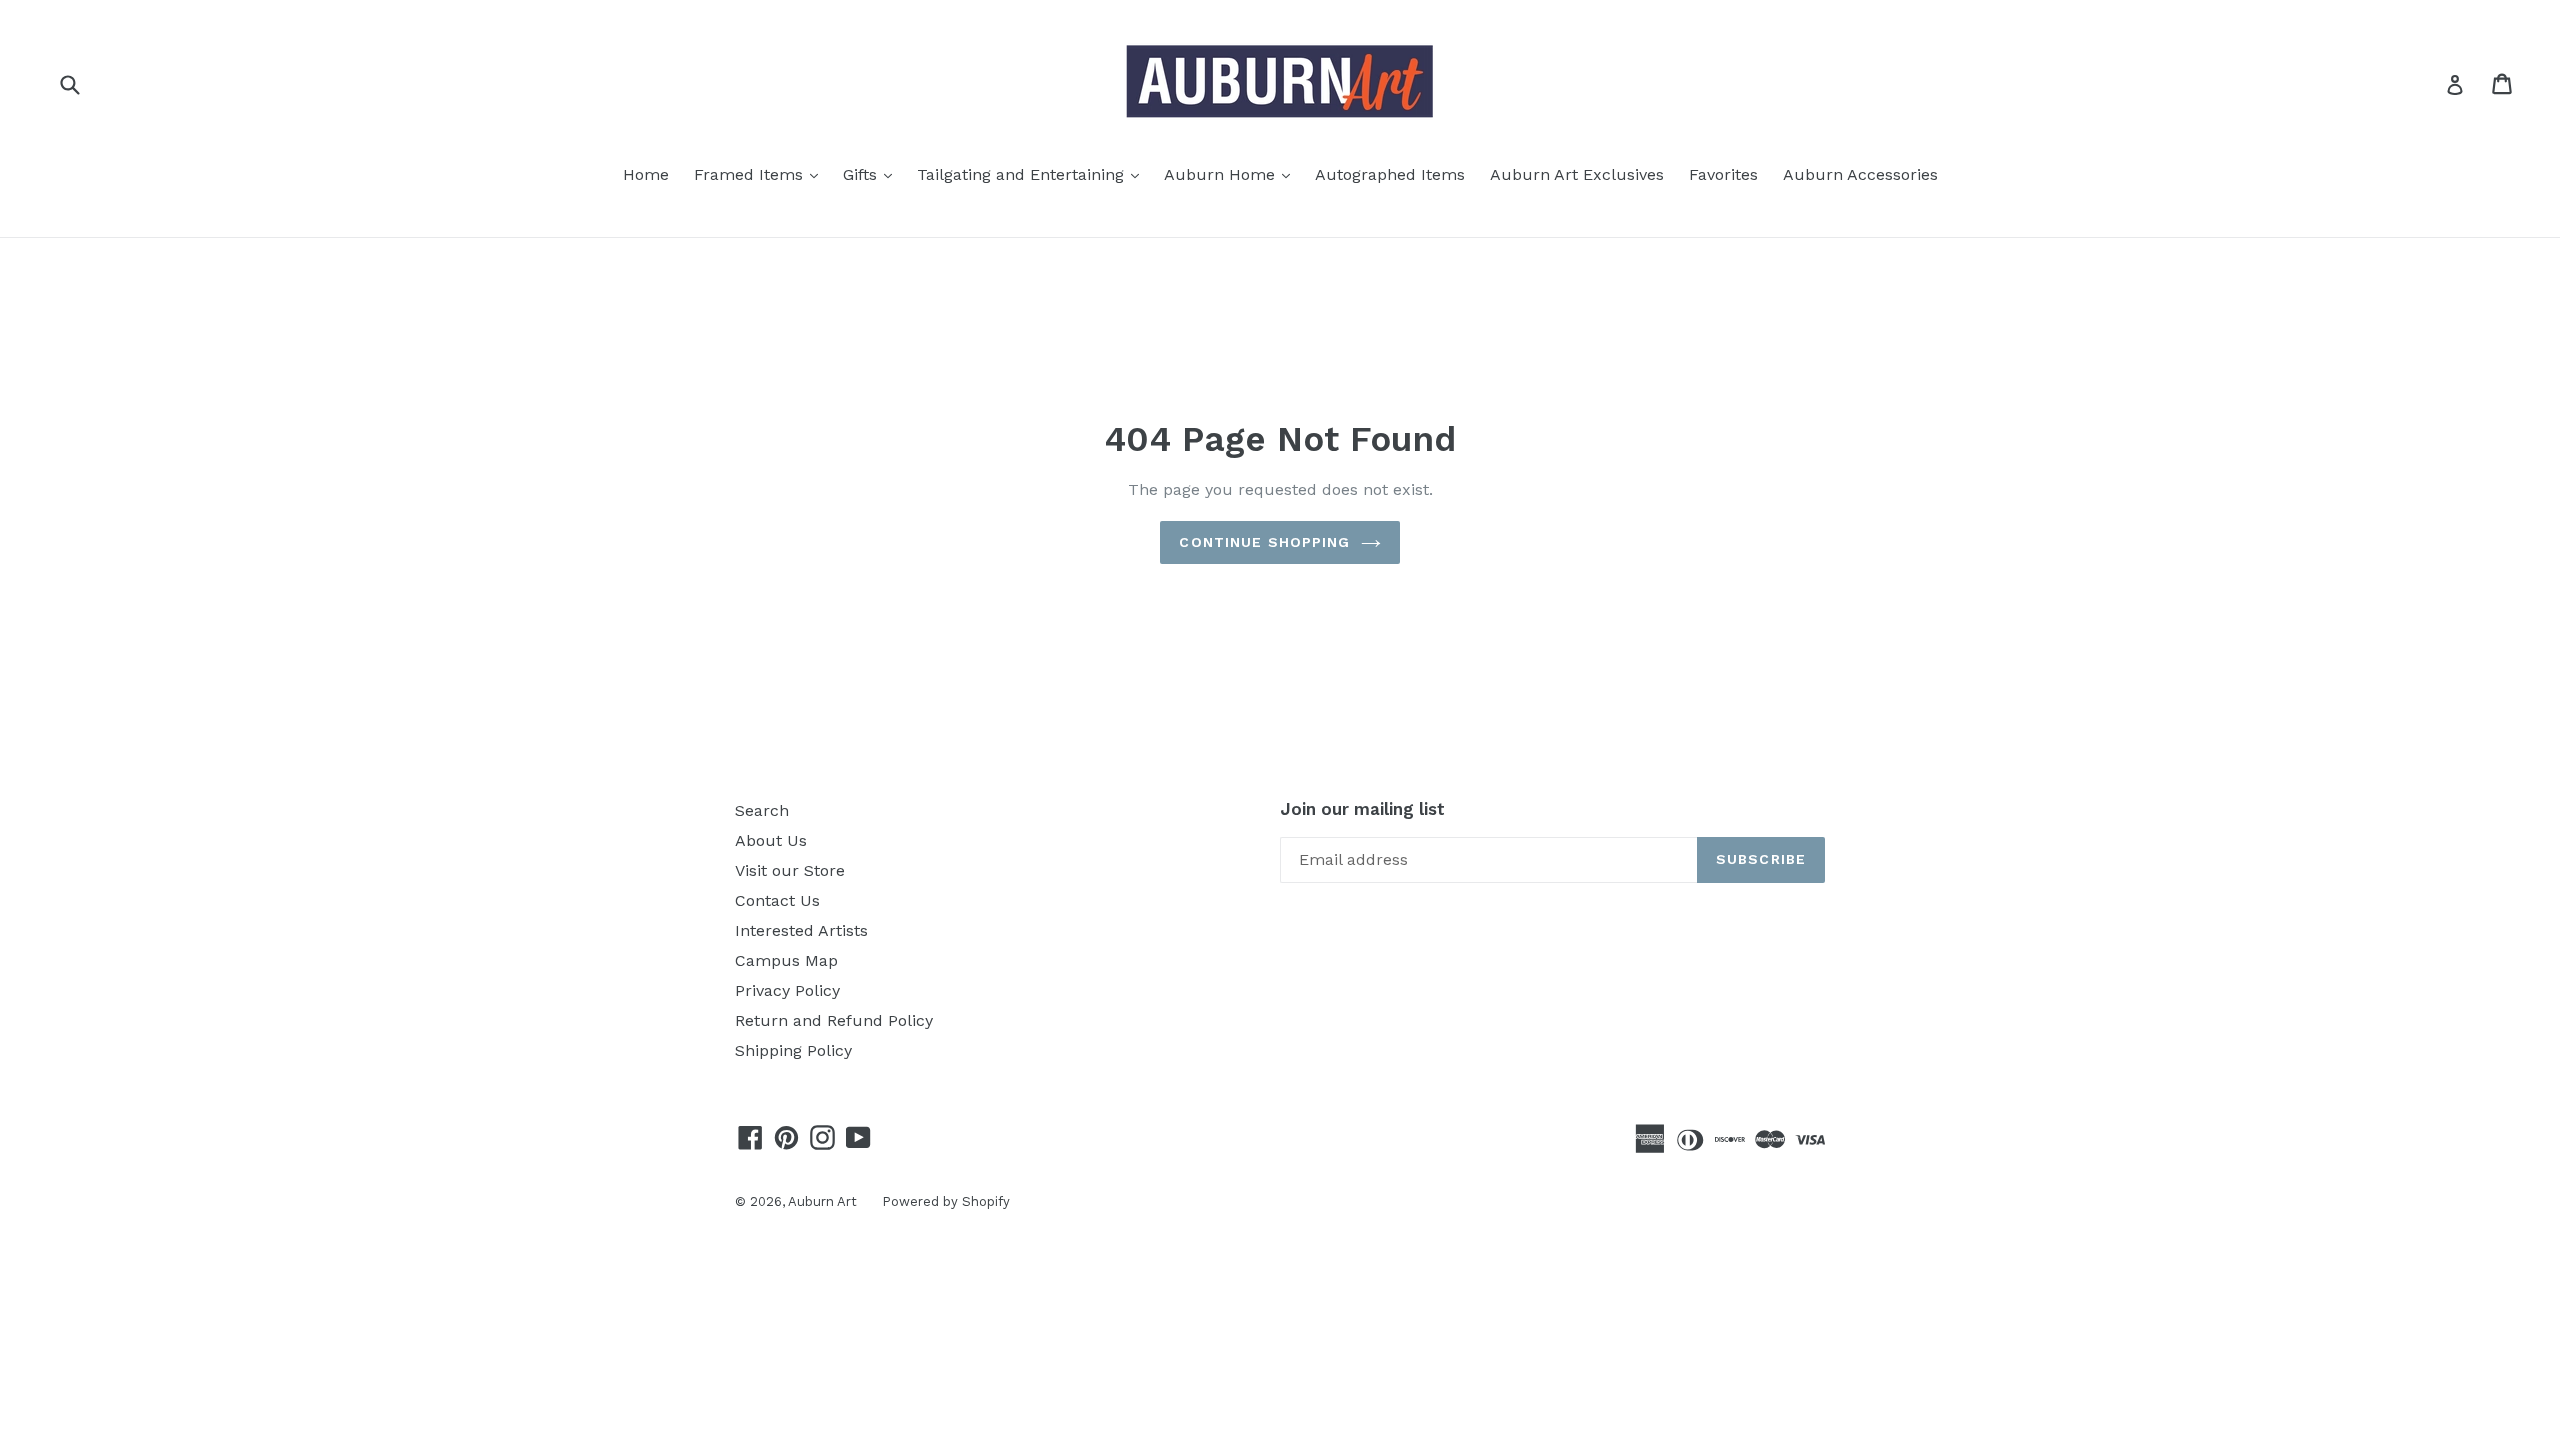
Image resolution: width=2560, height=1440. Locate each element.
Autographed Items (1390, 174)
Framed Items (761, 174)
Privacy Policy (787, 990)
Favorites (1723, 174)
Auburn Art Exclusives (1577, 174)
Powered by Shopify (946, 1201)
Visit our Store (790, 870)
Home (646, 174)
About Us (771, 840)
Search (762, 810)
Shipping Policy (793, 1050)
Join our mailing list (1362, 809)
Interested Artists (801, 930)
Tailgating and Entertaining (1033, 174)
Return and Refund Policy (834, 1020)
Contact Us (777, 900)
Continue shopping (1264, 542)
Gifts (872, 174)
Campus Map (786, 960)
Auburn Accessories (1860, 174)
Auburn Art (822, 1201)
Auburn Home (1232, 174)
